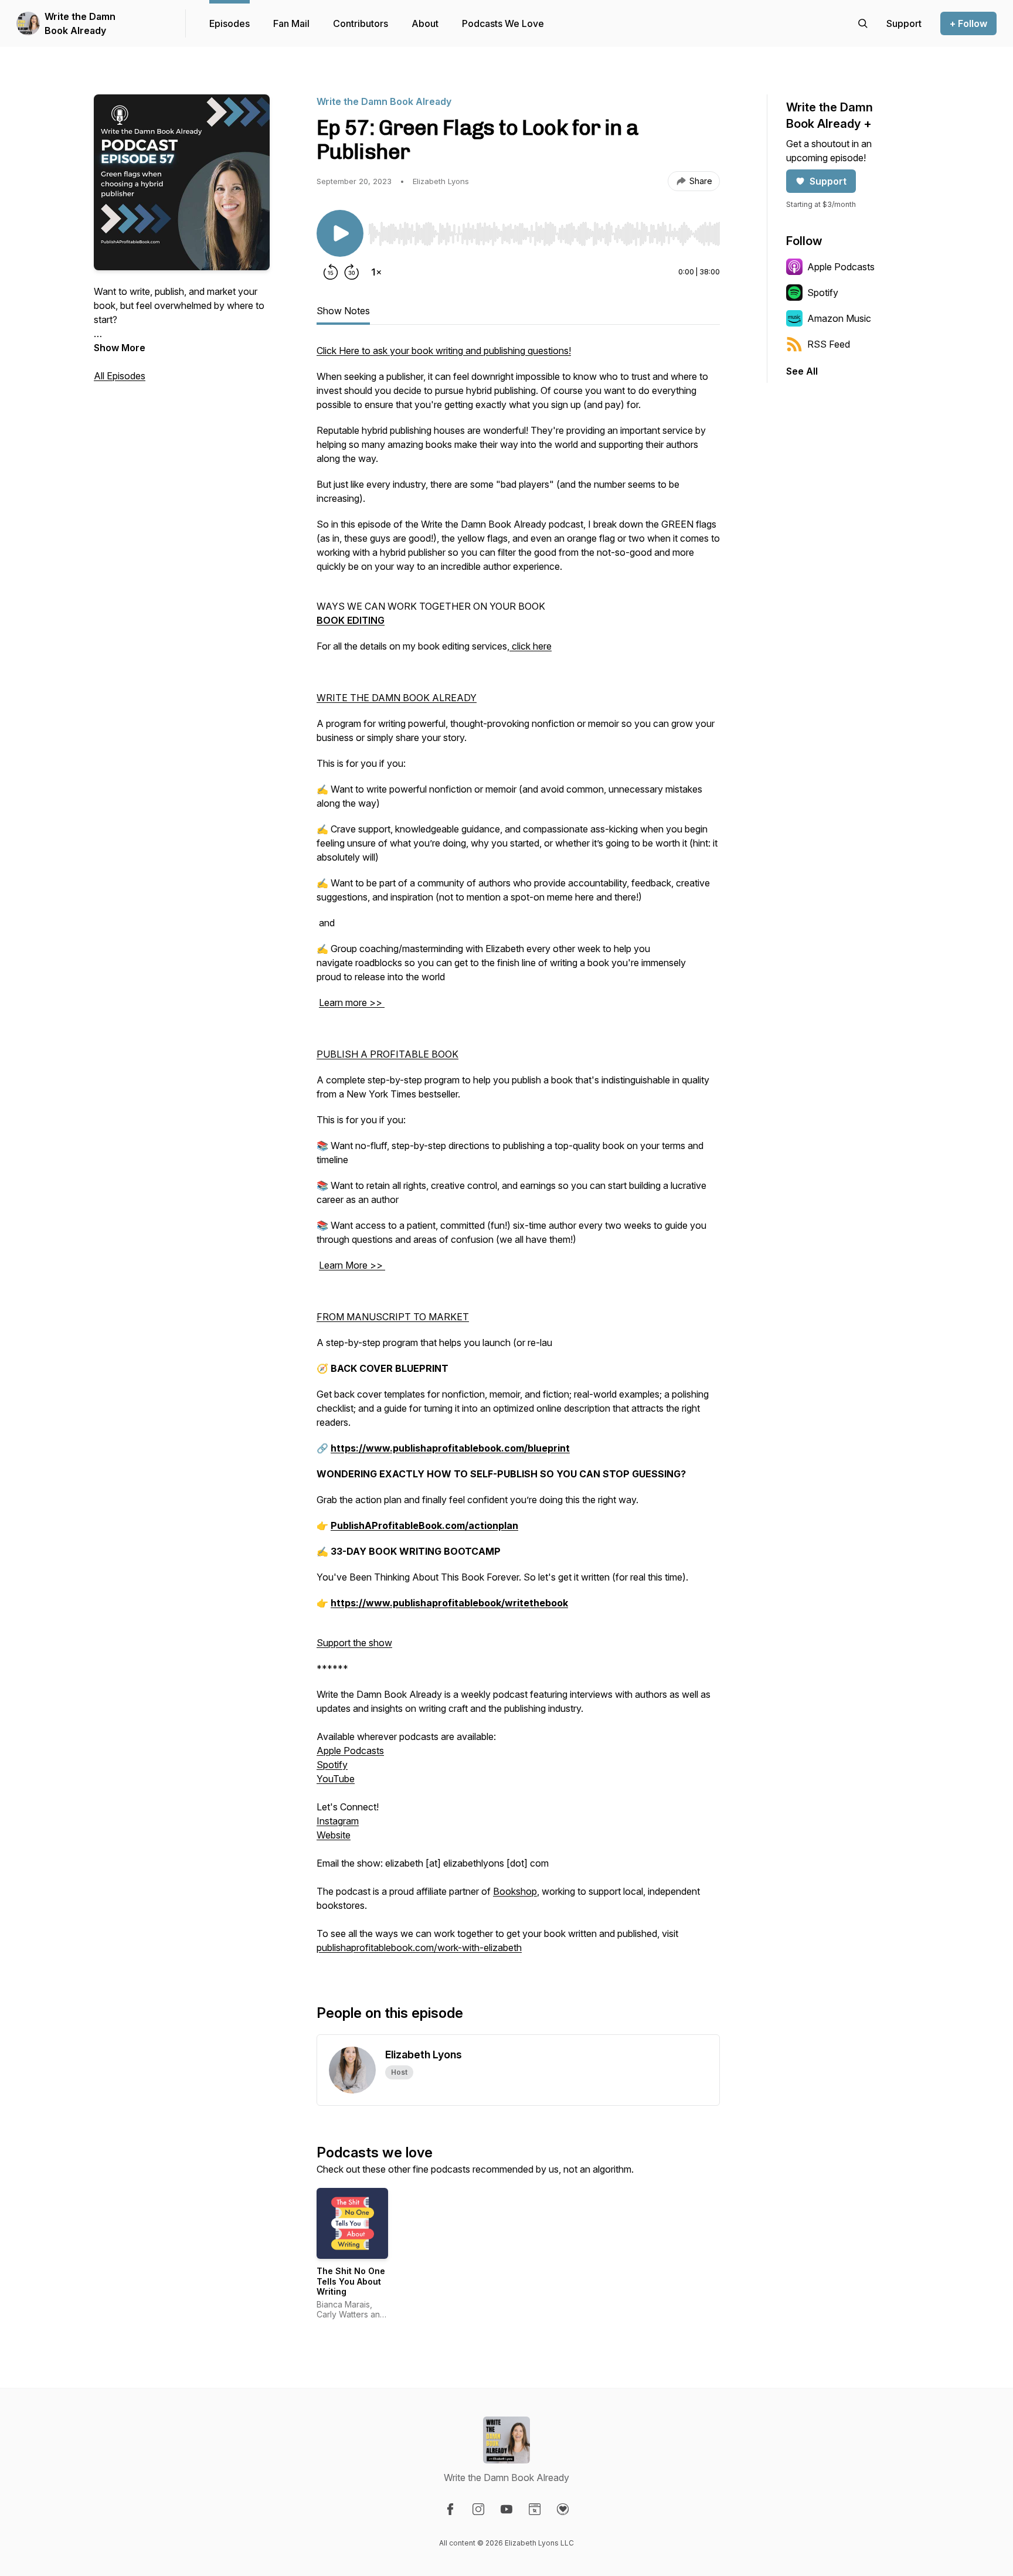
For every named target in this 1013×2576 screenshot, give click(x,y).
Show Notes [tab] (343, 311)
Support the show (354, 1643)
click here (532, 646)
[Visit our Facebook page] (450, 2509)
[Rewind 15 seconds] (331, 272)
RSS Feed (829, 344)
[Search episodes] (863, 23)
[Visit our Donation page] (563, 2509)
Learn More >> (351, 1265)
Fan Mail (291, 23)
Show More (120, 348)
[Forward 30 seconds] (352, 272)
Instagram (338, 1821)
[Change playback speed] (376, 272)
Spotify (332, 1765)
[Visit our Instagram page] (478, 2509)
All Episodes (120, 376)
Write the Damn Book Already (80, 23)
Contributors (361, 23)
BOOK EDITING (351, 620)
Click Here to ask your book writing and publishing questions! (444, 351)
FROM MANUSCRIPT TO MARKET (393, 1317)
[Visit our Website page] (535, 2509)
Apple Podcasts (350, 1751)
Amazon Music (839, 318)
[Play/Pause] (340, 233)
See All (802, 371)
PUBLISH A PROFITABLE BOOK (387, 1054)
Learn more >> (351, 1002)
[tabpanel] (518, 1155)
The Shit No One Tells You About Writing (351, 2281)
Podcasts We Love (503, 23)
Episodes (230, 23)
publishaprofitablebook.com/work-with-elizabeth (419, 1948)
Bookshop (515, 1891)
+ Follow (968, 23)
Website (334, 1835)
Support (828, 181)
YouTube (336, 1779)
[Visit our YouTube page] (506, 2509)
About (425, 23)
